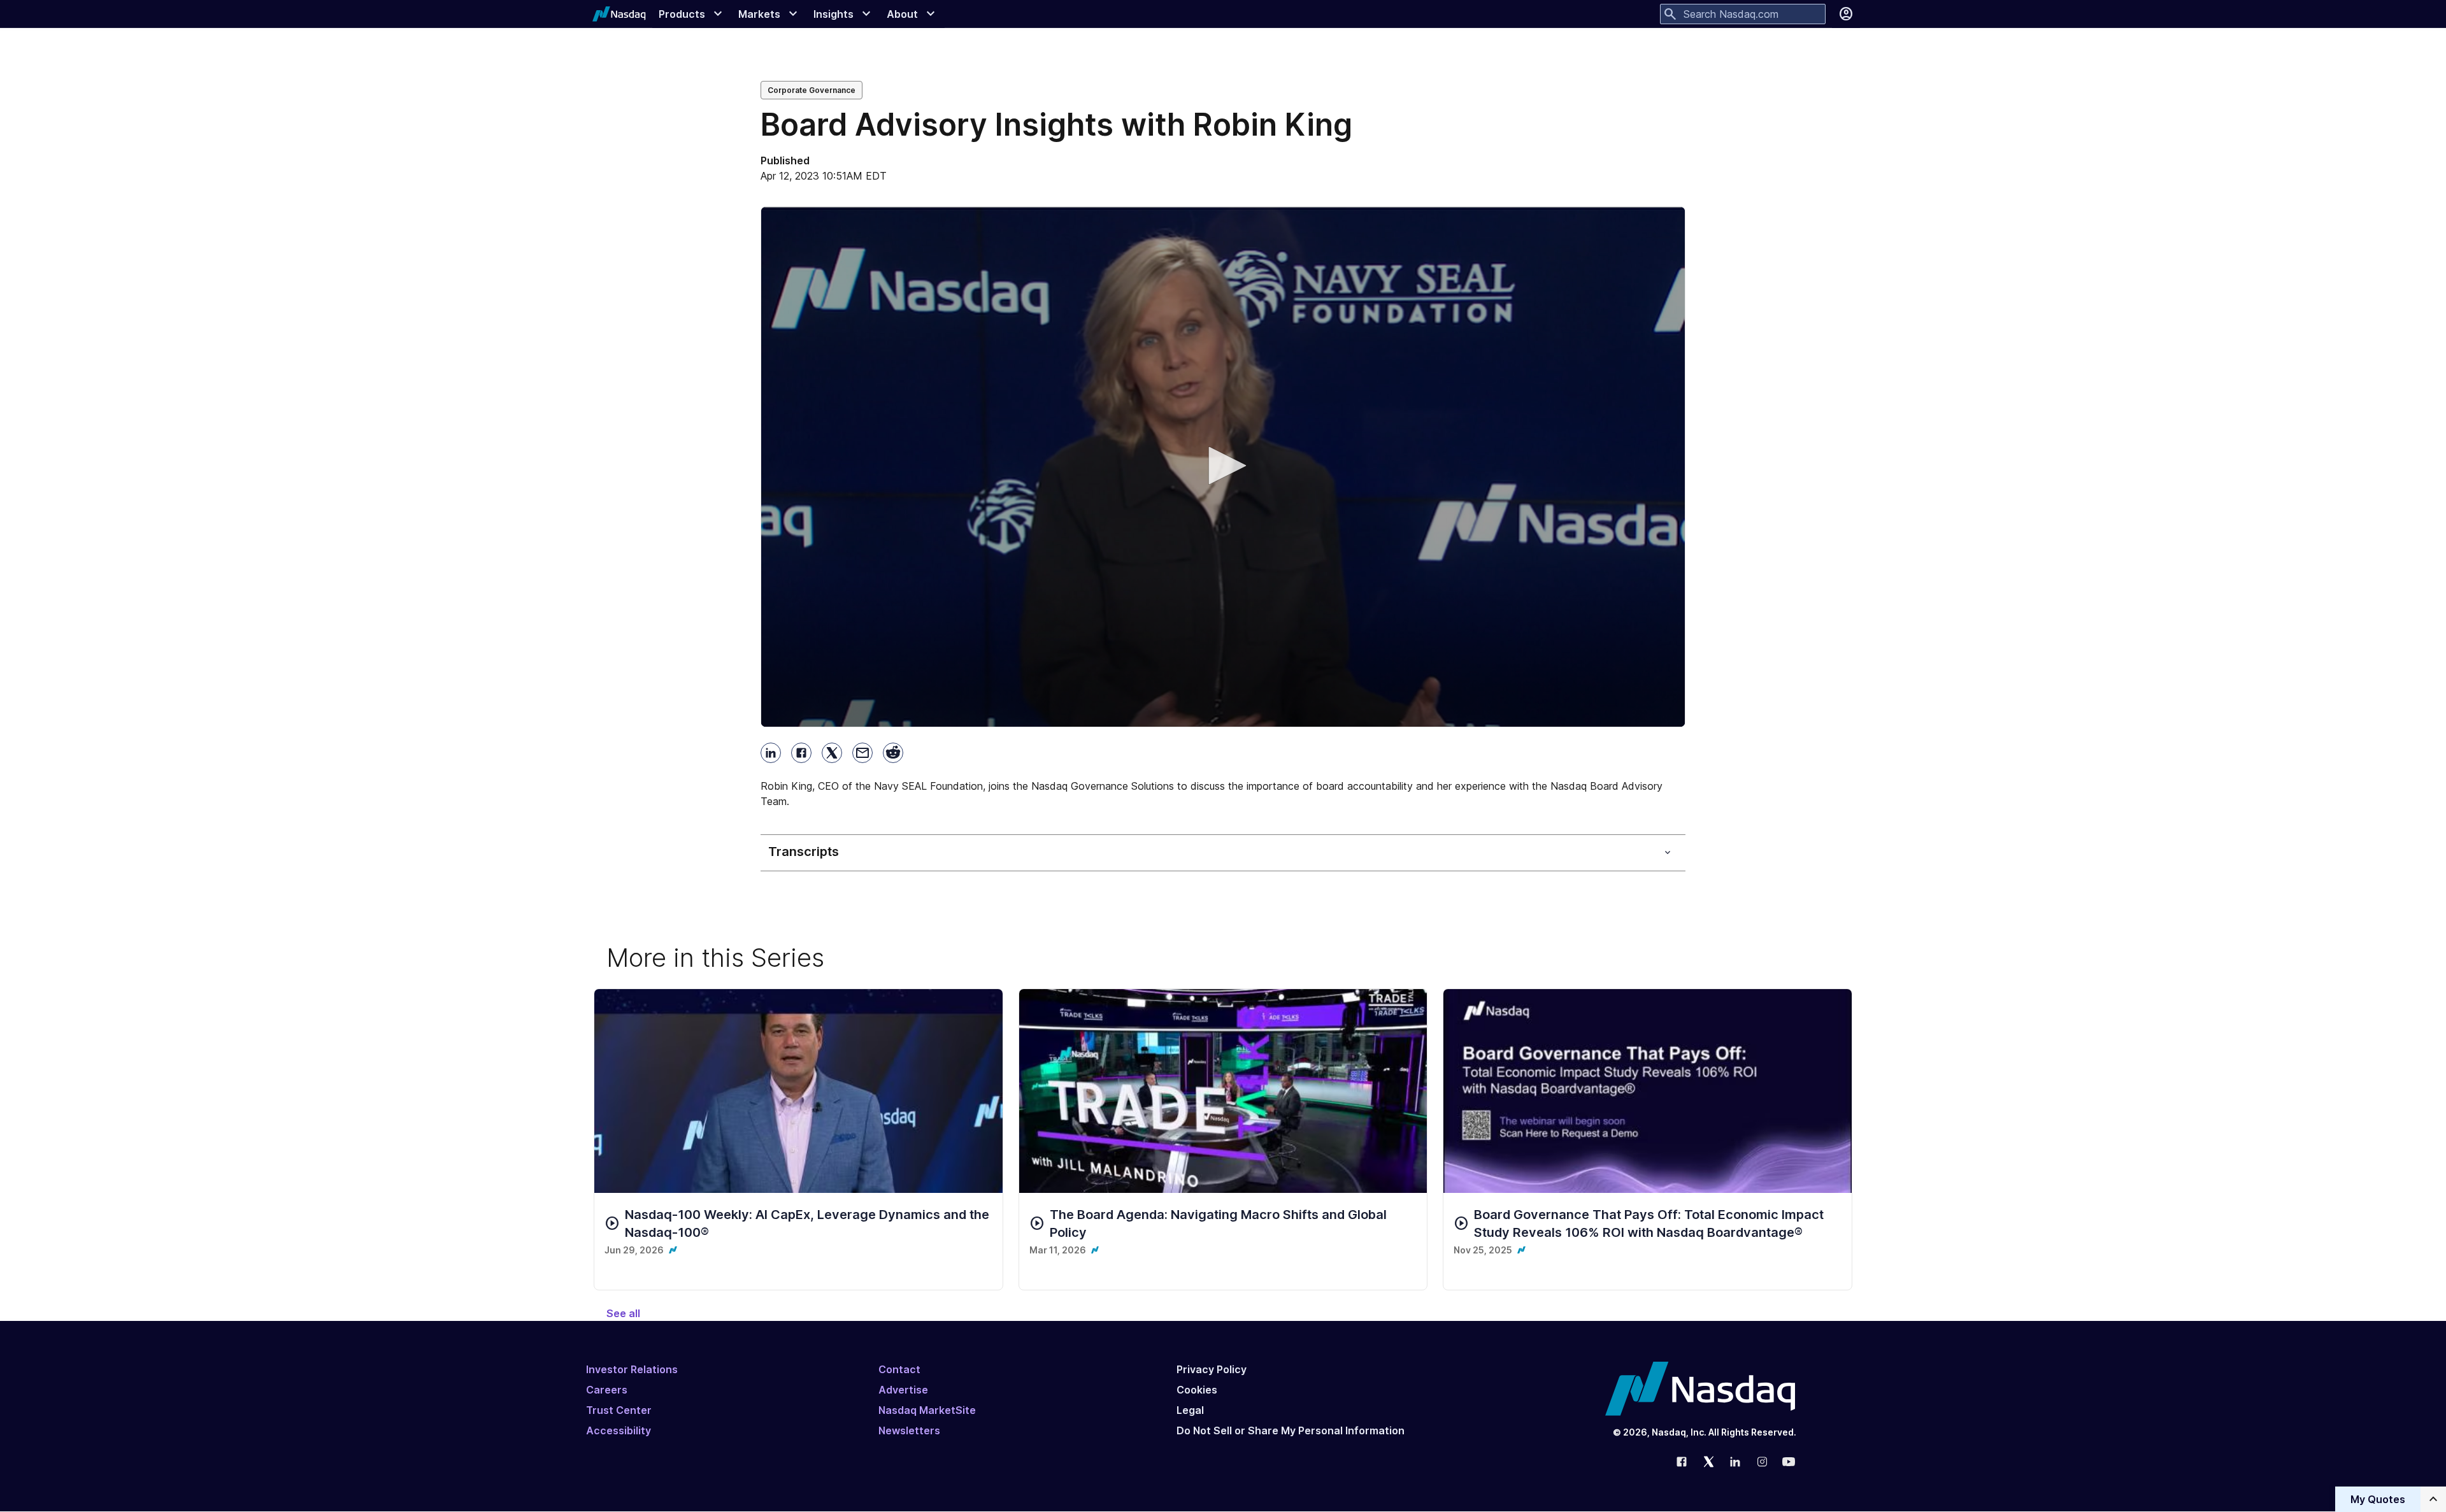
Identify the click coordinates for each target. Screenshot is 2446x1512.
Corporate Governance (812, 90)
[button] (1223, 466)
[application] (1223, 467)
